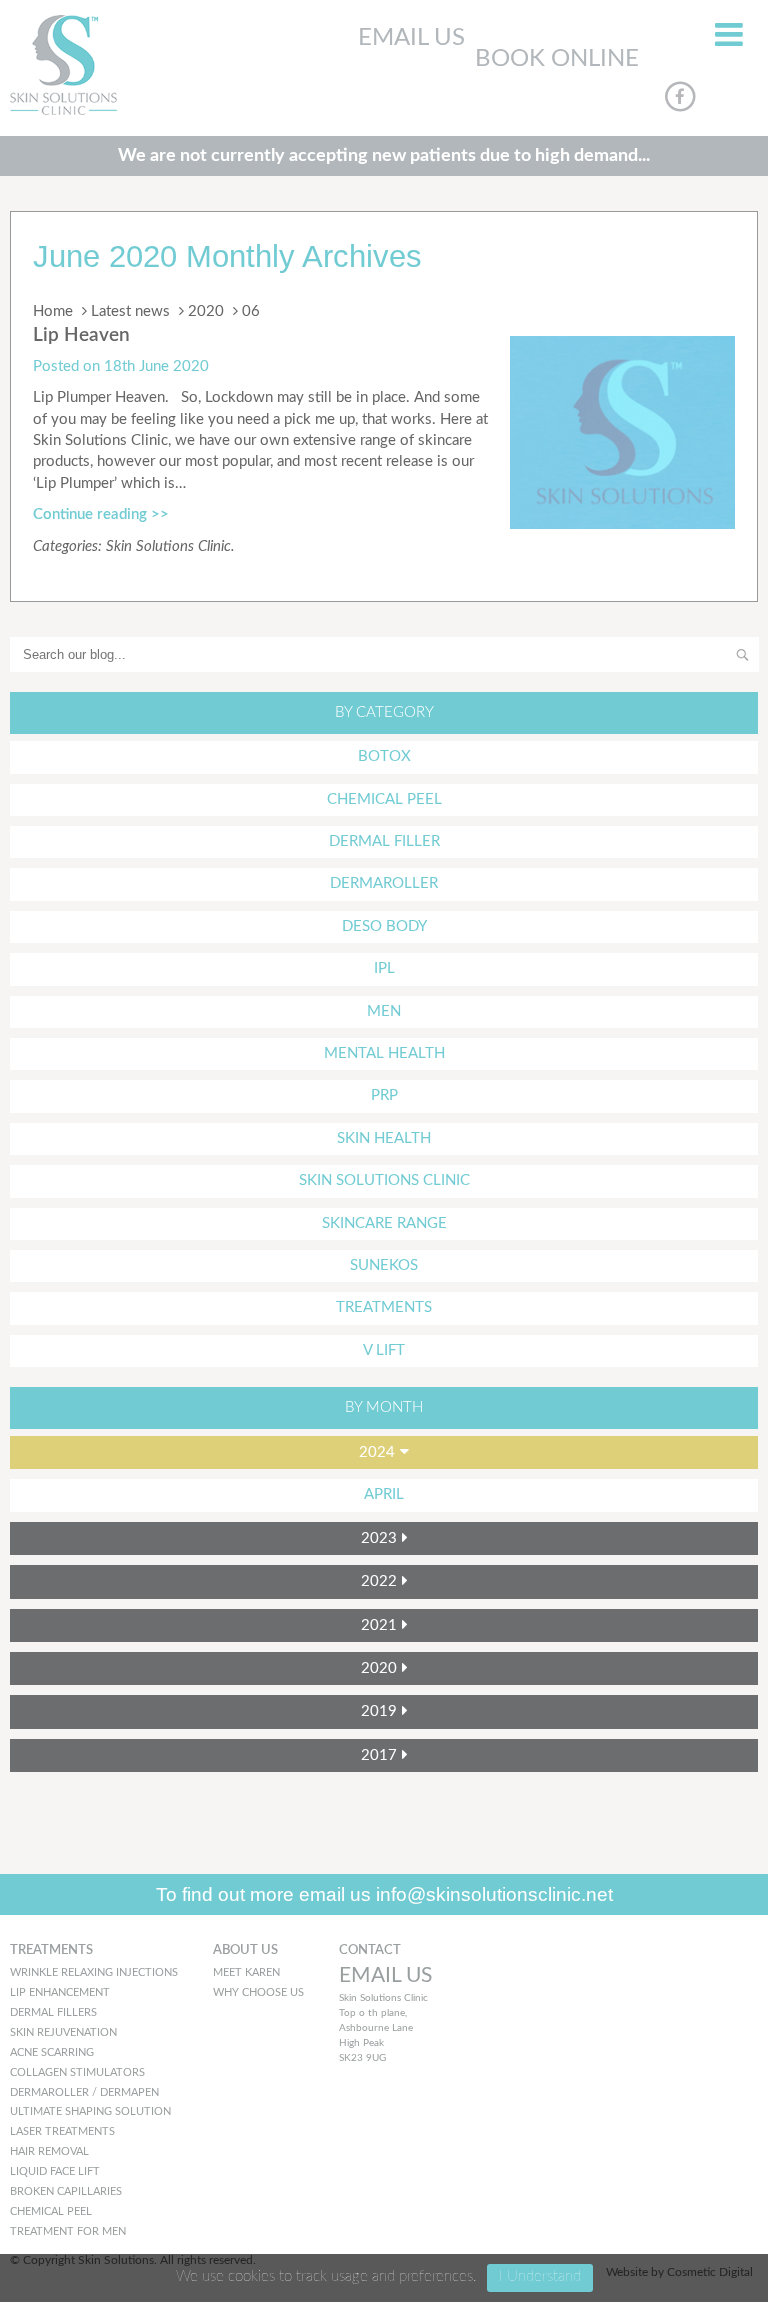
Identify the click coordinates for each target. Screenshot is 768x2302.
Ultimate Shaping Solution (90, 2111)
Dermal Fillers (53, 2012)
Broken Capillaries (66, 2191)
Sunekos (384, 1265)
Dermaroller (384, 883)
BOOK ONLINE (557, 59)
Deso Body (384, 926)
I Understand (540, 2276)
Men (384, 1011)
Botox (384, 756)
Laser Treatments (62, 2131)
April (384, 1494)
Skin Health (384, 1138)
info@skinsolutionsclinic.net (494, 1894)
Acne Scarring (52, 2052)
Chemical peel (51, 2211)
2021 (379, 1625)
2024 (377, 1452)
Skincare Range (384, 1223)
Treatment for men (68, 2231)
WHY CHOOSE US (258, 1992)
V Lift (384, 1350)
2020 (206, 311)
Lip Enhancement (60, 1992)
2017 (379, 1755)
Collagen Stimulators (77, 2072)
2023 (379, 1538)
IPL (384, 968)
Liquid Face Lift (55, 2171)
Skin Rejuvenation (63, 2032)
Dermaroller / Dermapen (84, 2092)
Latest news (130, 311)
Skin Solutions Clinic (168, 546)
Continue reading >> (101, 514)
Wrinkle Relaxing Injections (94, 1972)
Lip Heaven (81, 335)
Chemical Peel (384, 799)
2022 (379, 1581)
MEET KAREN (246, 1972)
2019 (379, 1711)
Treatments (384, 1307)
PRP (384, 1095)
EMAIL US (411, 38)
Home (53, 311)
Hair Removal (49, 2151)
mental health (384, 1053)
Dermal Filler (384, 841)
